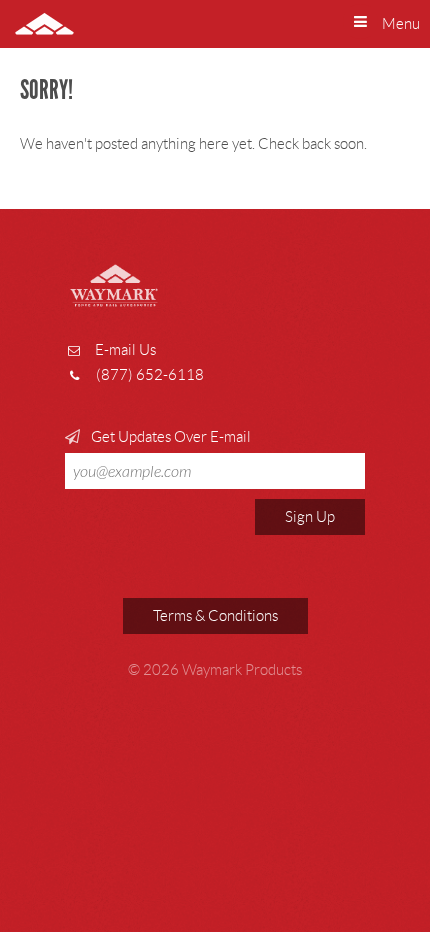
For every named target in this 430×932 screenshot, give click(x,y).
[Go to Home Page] (30, 24)
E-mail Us (125, 350)
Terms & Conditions (215, 616)
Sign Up (310, 517)
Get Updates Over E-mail (169, 437)
